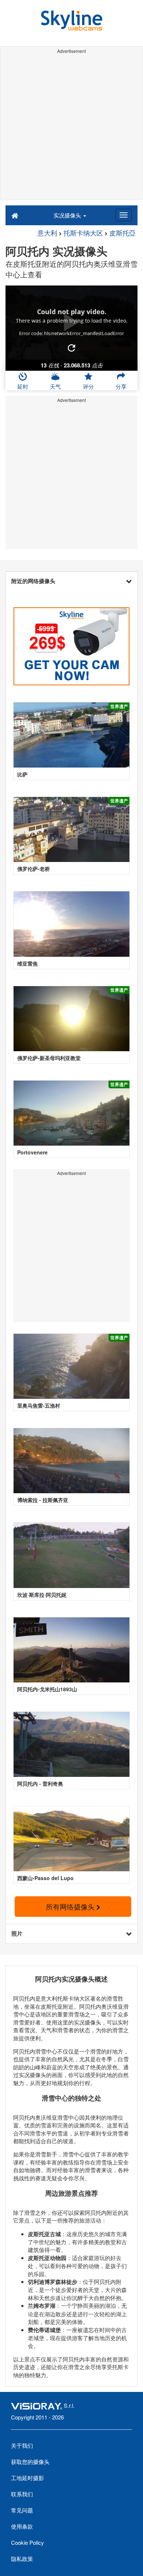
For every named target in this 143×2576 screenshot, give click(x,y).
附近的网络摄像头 (33, 581)
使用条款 (22, 2526)
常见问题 (22, 2510)
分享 (121, 386)
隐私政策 (22, 2559)
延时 (23, 386)
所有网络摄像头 (71, 1906)
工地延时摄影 (27, 2478)
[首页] (15, 215)
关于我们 (22, 2445)
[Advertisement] (71, 128)
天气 (55, 386)
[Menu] (124, 215)
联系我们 (22, 2494)
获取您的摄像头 (30, 2462)
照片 (17, 1933)
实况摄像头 (68, 215)
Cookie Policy (27, 2542)
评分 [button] (88, 386)
